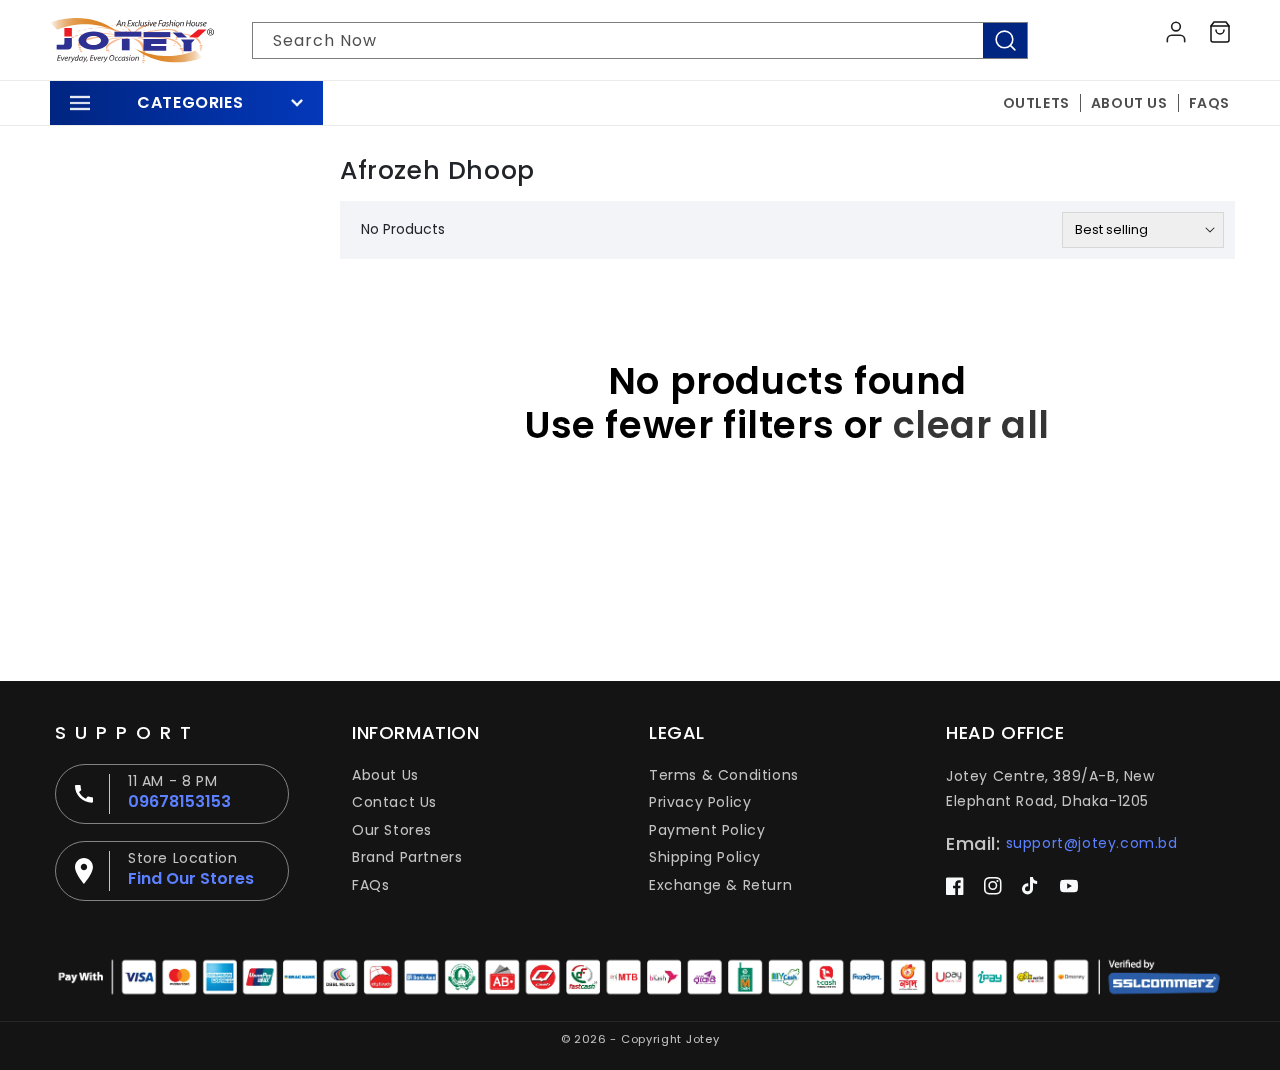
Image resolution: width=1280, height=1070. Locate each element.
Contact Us (394, 802)
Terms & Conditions (724, 775)
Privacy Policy (700, 802)
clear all (971, 425)
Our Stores (392, 830)
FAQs (370, 885)
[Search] (1005, 40)
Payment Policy (707, 830)
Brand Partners (407, 857)
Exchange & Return (720, 885)
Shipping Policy (705, 857)
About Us (385, 775)
